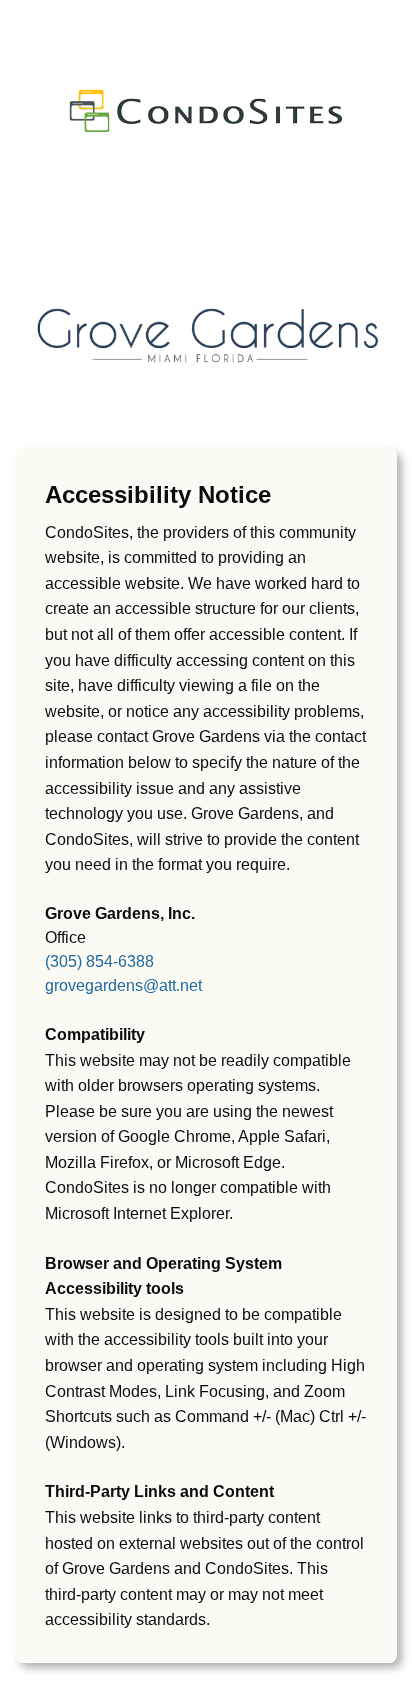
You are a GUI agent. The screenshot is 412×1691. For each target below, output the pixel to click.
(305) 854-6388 (99, 961)
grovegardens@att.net (123, 985)
